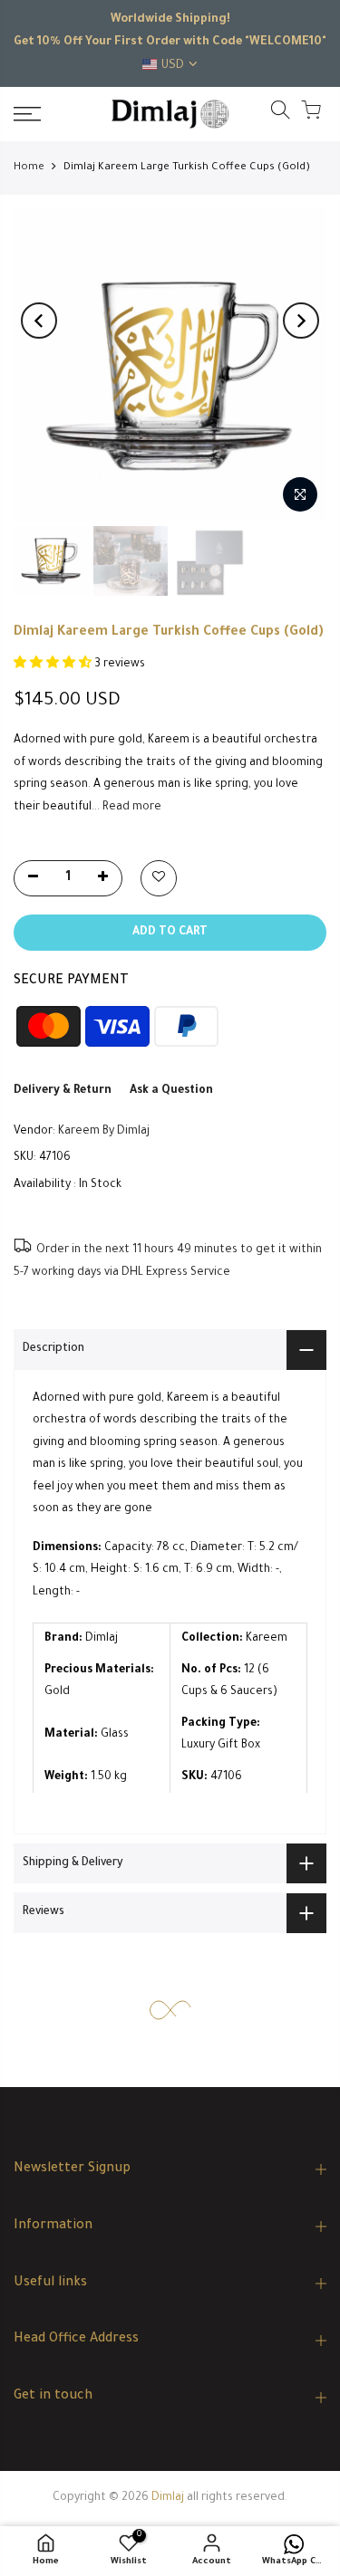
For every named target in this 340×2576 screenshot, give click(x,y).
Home (29, 168)
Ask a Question (171, 1091)
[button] (54, 665)
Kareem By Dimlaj (104, 1132)
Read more (131, 808)
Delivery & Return (63, 1091)
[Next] (301, 321)
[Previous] (39, 321)
